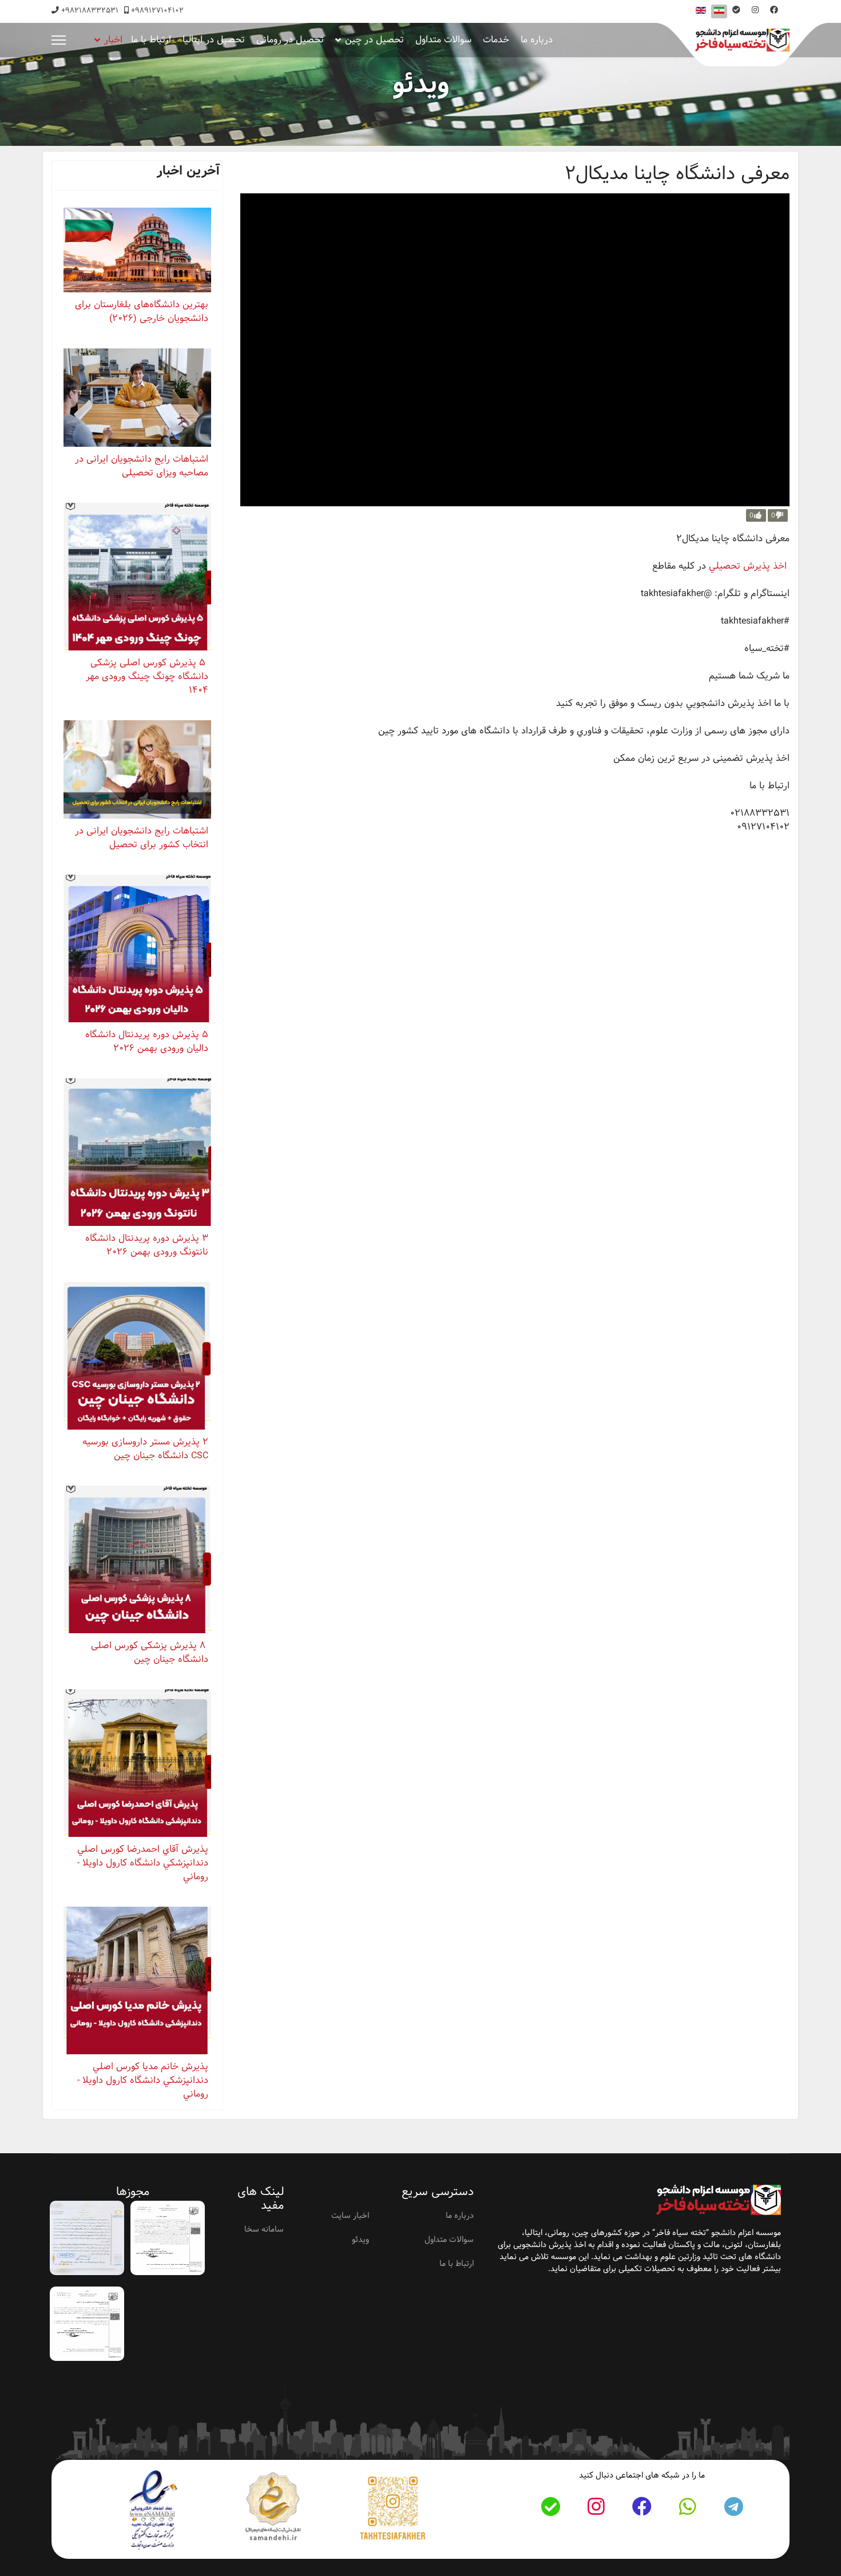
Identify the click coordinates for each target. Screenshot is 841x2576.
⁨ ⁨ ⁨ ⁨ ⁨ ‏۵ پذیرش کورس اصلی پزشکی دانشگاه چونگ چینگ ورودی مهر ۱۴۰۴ (144, 676)
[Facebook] (774, 10)
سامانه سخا (264, 2229)
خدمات (496, 40)
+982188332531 (90, 11)
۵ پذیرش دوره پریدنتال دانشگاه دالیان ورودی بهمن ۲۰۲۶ (147, 1041)
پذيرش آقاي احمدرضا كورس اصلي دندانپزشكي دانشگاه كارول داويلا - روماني (143, 1863)
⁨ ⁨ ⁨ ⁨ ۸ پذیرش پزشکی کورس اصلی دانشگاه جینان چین (145, 1652)
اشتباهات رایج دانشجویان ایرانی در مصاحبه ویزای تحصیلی (142, 466)
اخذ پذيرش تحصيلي (748, 566)
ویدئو (360, 2240)
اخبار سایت (350, 2216)
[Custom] (736, 10)
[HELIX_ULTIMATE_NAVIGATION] (59, 40)
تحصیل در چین (374, 40)
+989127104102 (157, 11)
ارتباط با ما (151, 40)
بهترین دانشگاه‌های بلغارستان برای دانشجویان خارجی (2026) (142, 311)
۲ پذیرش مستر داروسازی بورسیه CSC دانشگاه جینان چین (145, 1449)
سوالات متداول (443, 40)
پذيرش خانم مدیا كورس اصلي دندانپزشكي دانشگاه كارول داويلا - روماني (143, 2080)
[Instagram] (755, 10)
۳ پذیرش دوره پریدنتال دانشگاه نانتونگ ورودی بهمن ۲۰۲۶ (147, 1245)
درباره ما (537, 40)
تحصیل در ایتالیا (214, 40)
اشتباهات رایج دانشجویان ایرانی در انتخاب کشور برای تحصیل (142, 838)
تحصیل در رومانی (290, 40)
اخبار (113, 40)
